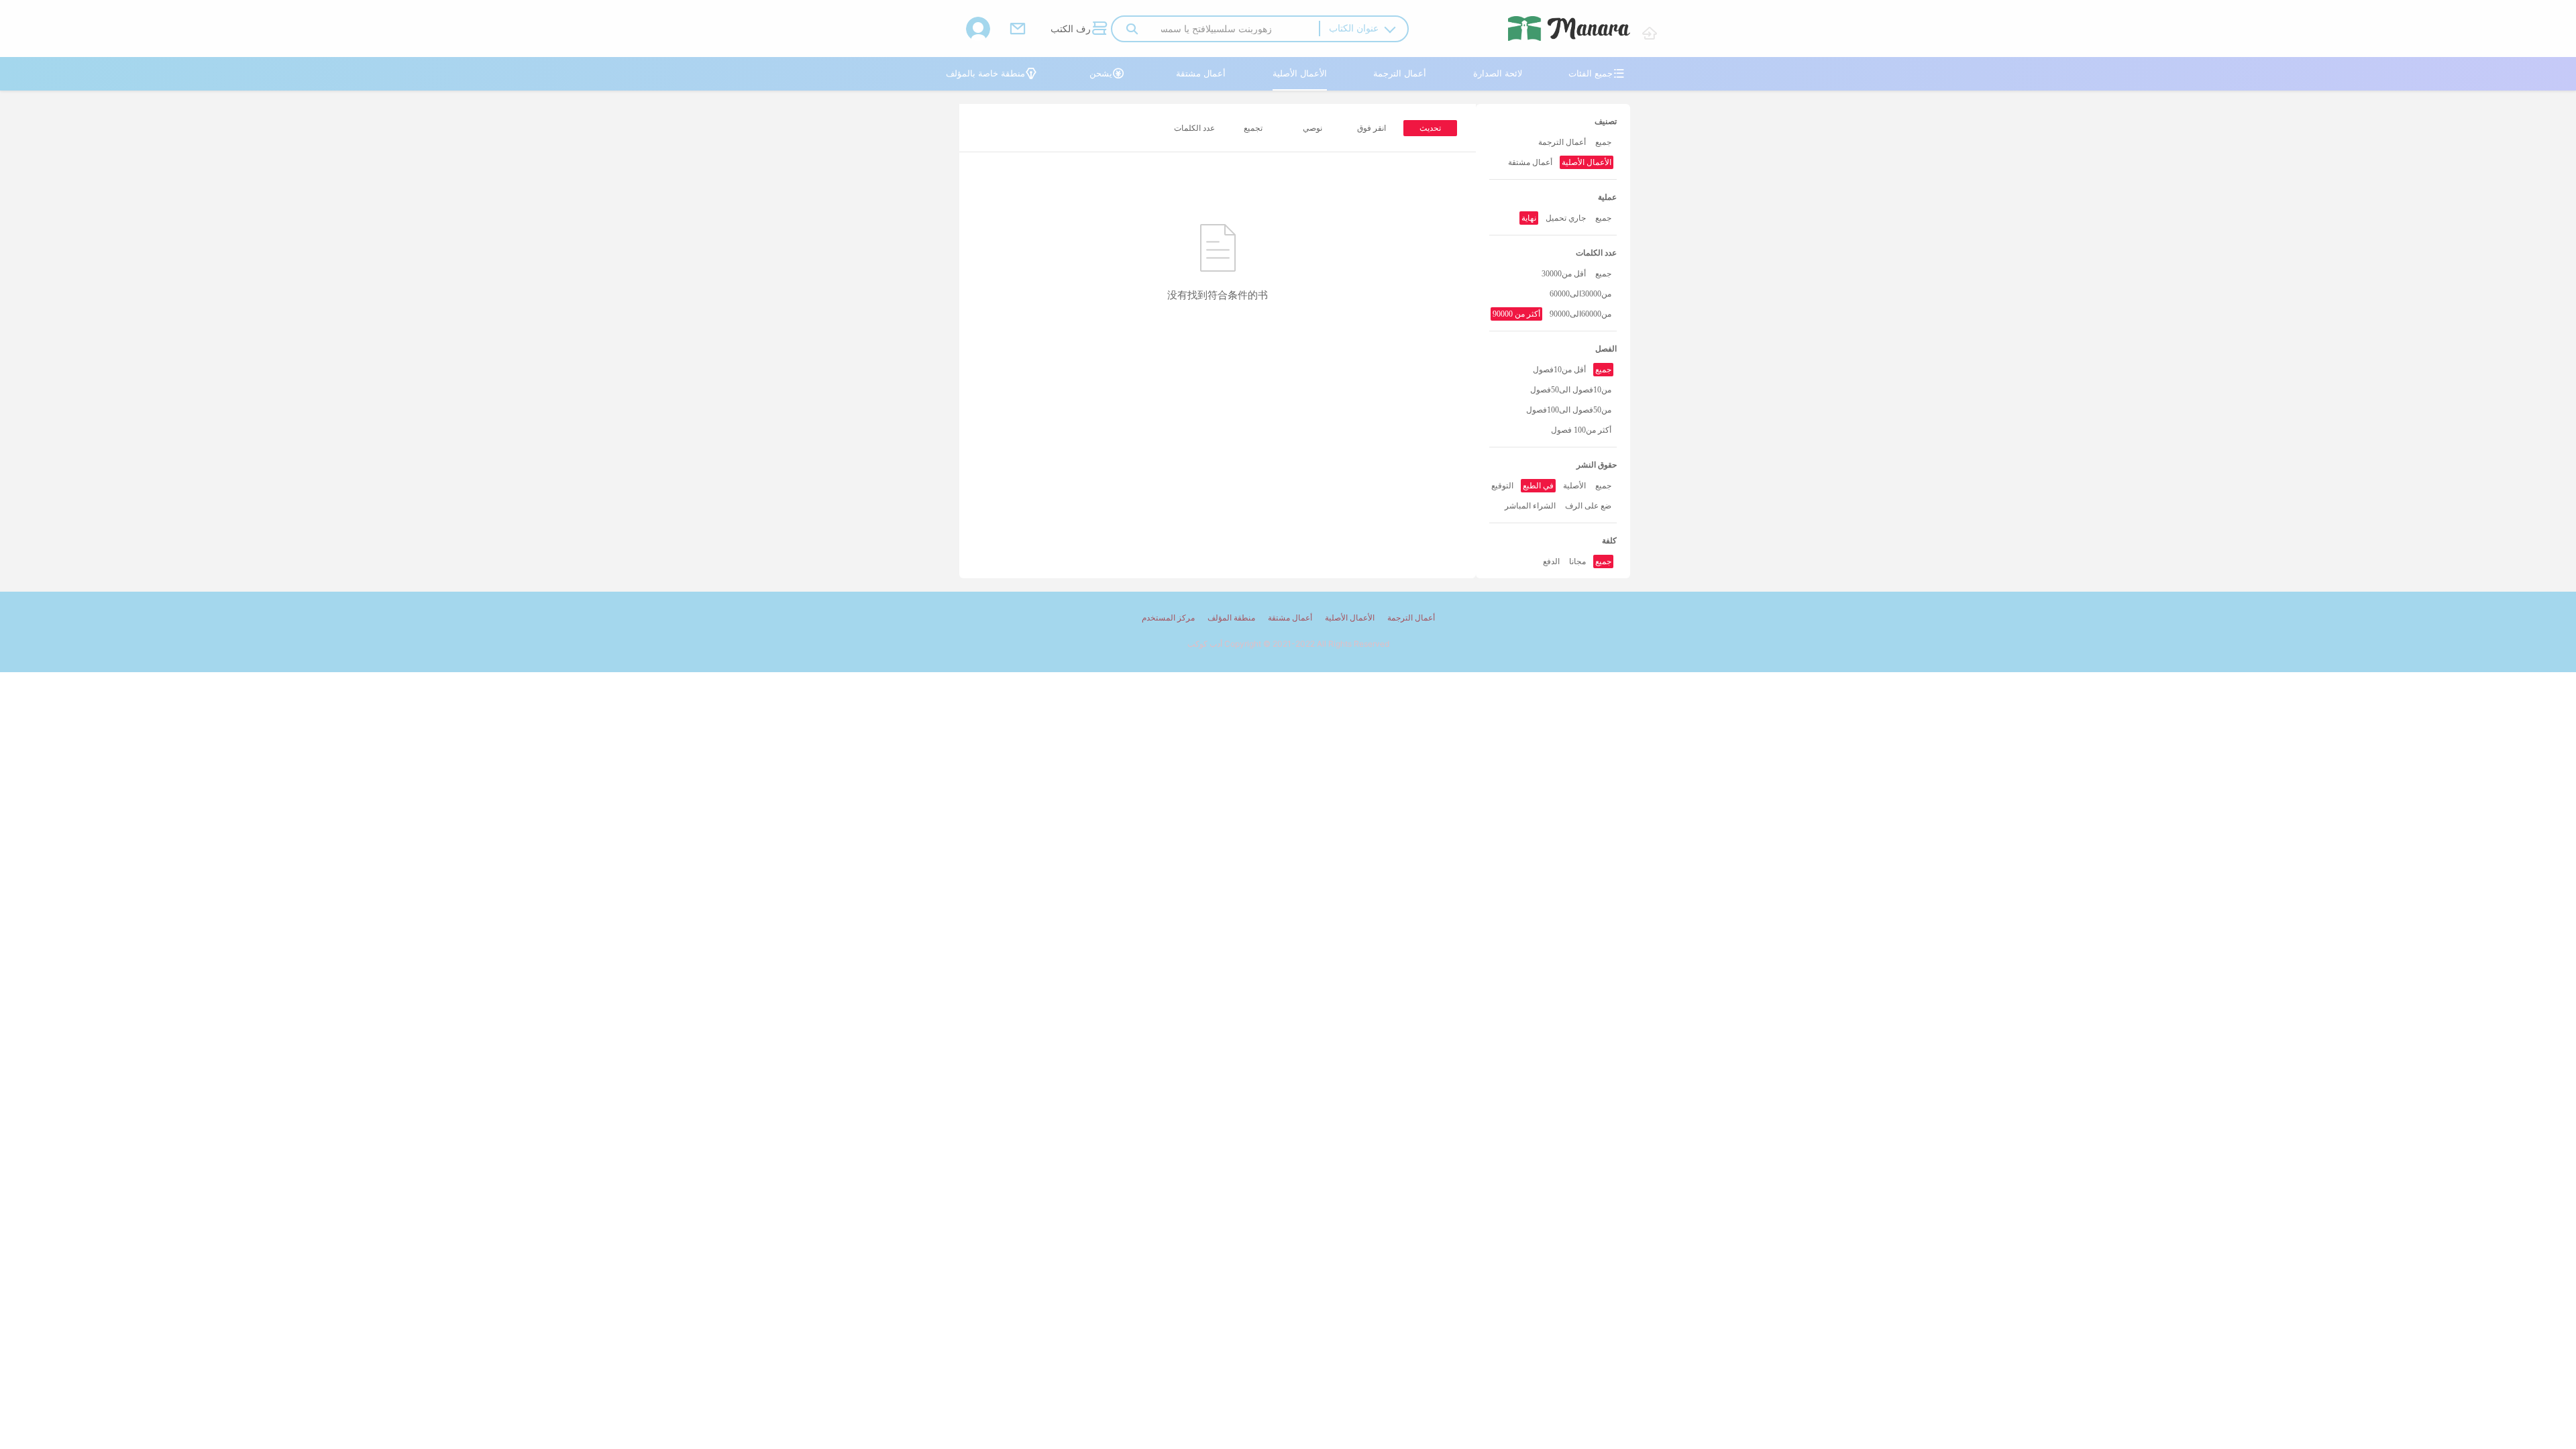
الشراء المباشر (1530, 506)
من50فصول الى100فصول (1569, 410)
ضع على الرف (1588, 506)
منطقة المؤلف (1231, 618)
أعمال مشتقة (1201, 73)
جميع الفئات (1597, 73)
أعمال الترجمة (1400, 73)
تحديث (1430, 128)
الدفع (1551, 561)
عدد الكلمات (1194, 128)
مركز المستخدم (1168, 618)
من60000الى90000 (1580, 314)
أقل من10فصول (1559, 370)
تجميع (1253, 128)
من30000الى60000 (1580, 294)
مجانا (1577, 561)
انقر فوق (1372, 128)
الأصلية (1574, 486)
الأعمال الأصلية (1300, 73)
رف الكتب (1079, 28)
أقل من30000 (1564, 274)
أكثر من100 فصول (1581, 430)
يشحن (1107, 73)
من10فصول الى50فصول (1571, 390)
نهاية (1529, 218)
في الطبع (1538, 486)
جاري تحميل (1566, 218)
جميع (1603, 142)
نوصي (1312, 128)
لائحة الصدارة (1498, 73)
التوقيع (1502, 486)
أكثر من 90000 (1516, 314)
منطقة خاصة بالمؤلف (991, 73)
